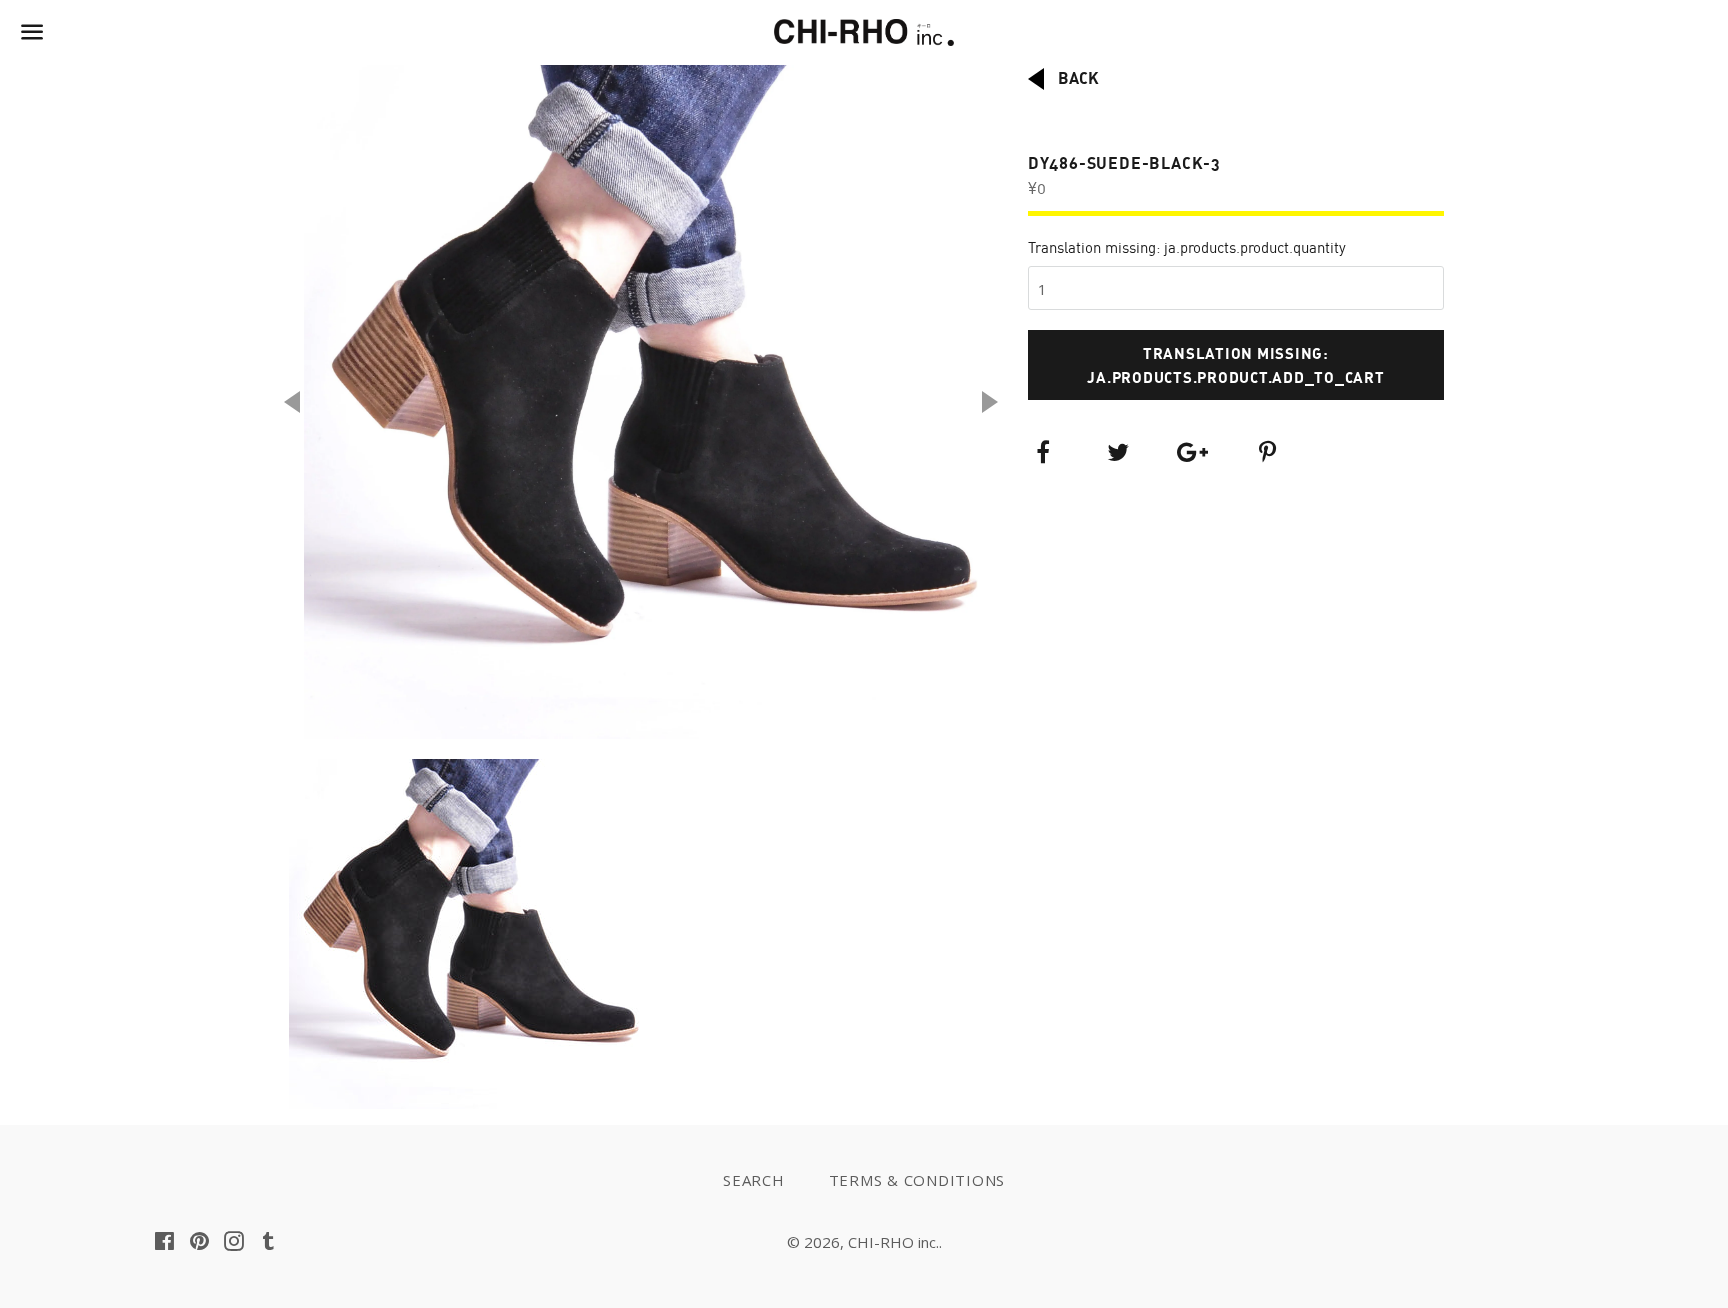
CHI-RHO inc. (893, 1242)
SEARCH (754, 1180)
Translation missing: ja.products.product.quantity (1187, 247)
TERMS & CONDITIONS (917, 1180)
